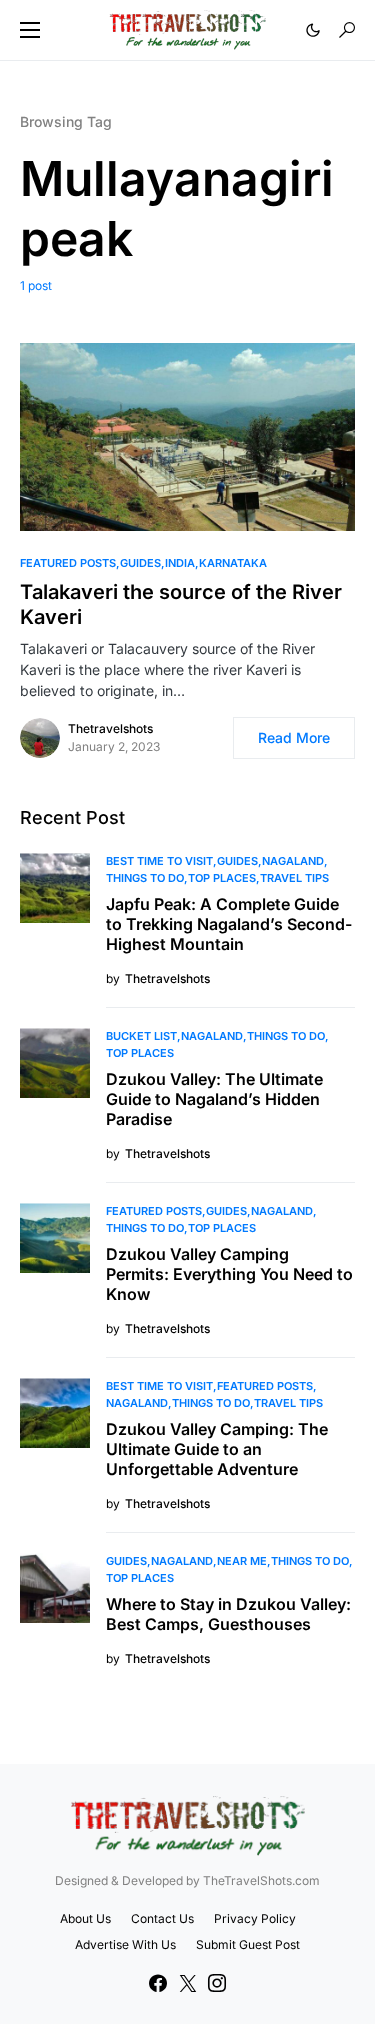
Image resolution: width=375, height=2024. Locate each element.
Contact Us (162, 1918)
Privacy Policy (255, 1918)
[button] (30, 30)
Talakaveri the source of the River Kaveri (181, 604)
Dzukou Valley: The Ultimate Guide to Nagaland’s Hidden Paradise (214, 1099)
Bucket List (141, 1036)
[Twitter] (188, 1983)
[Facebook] (158, 1983)
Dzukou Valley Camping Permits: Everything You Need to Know (229, 1274)
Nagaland (293, 861)
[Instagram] (217, 1983)
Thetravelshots (110, 728)
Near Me (242, 1561)
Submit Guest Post (248, 1944)
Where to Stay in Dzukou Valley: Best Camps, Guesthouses (228, 1614)
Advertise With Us (125, 1944)
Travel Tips (294, 878)
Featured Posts (68, 563)
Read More (294, 737)
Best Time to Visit (159, 861)
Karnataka (233, 563)
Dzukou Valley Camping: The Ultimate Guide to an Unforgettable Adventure (217, 1449)
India (180, 563)
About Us (85, 1918)
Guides (140, 563)
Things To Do (145, 878)
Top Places (222, 878)
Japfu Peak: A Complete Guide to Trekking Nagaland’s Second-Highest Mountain (229, 924)
